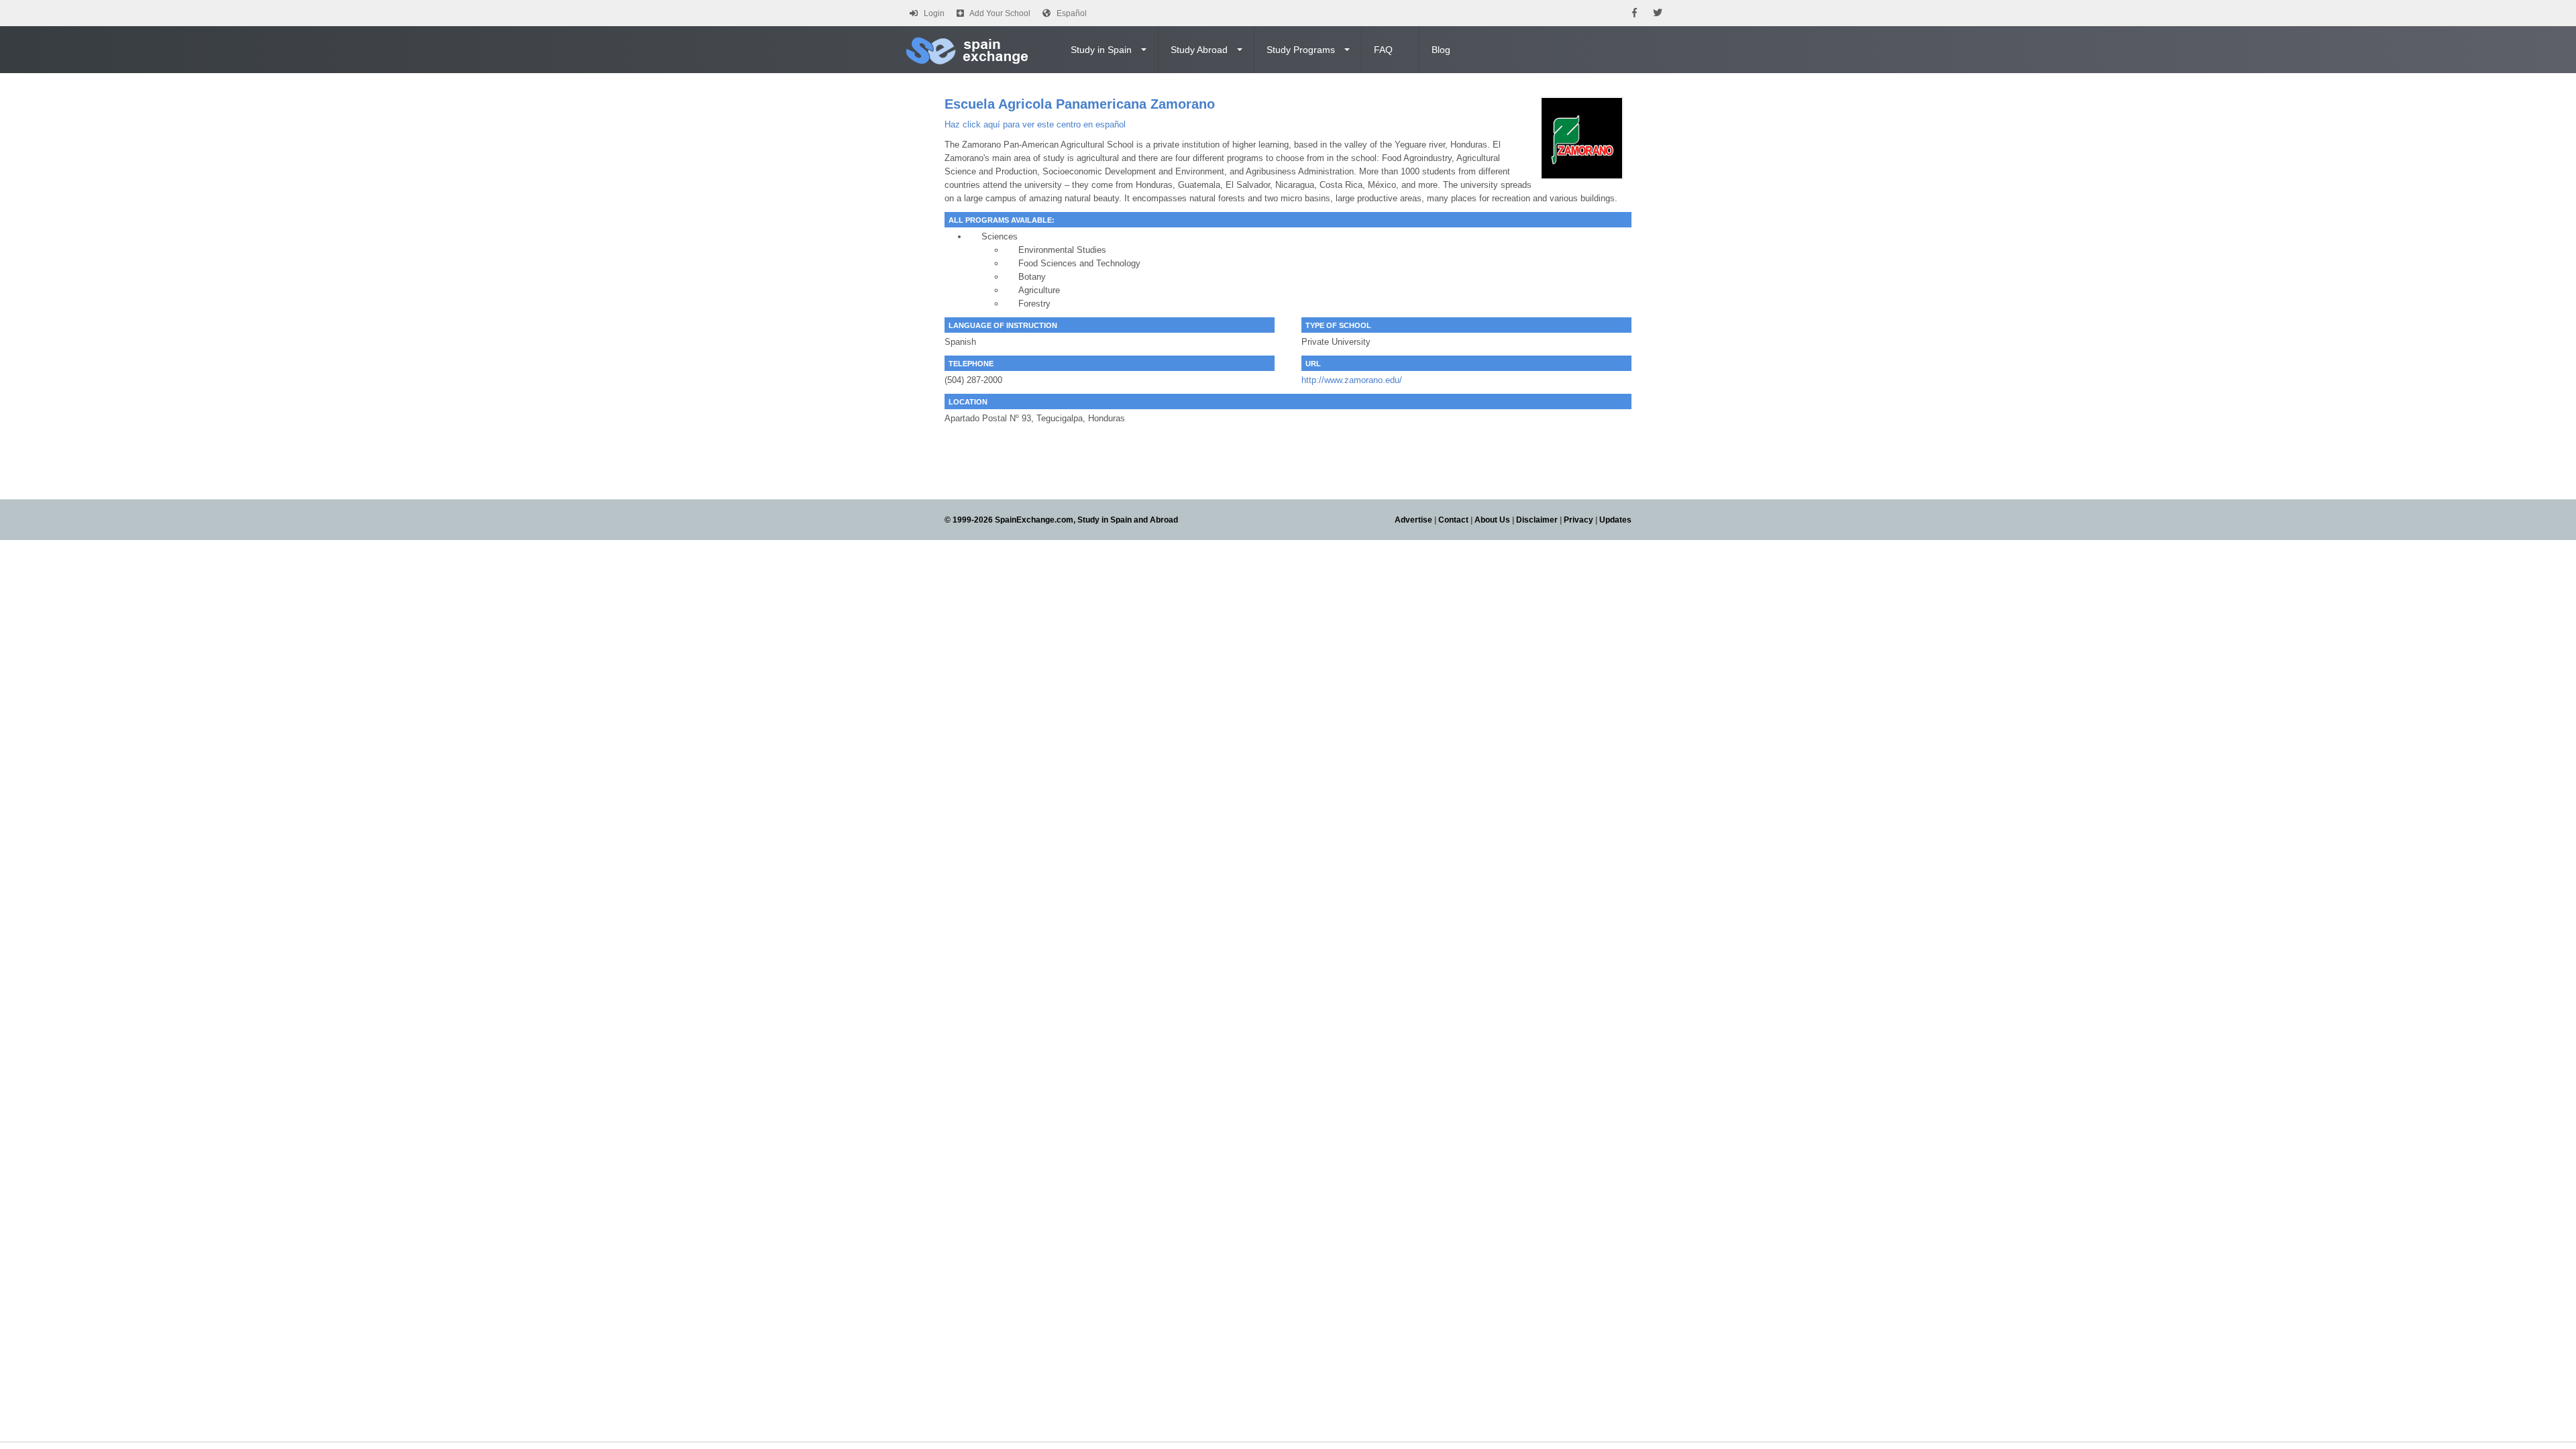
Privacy (1578, 520)
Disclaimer (1537, 520)
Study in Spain (1101, 50)
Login (934, 13)
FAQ (1383, 50)
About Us (1492, 520)
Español (1072, 13)
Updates (1615, 520)
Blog (1441, 50)
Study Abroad (1199, 50)
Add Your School (1000, 13)
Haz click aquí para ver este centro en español (1035, 124)
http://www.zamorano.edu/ (1352, 380)
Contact (1453, 520)
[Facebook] (1634, 13)
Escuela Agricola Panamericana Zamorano (1080, 104)
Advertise (1413, 520)
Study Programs (1301, 50)
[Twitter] (1658, 13)
